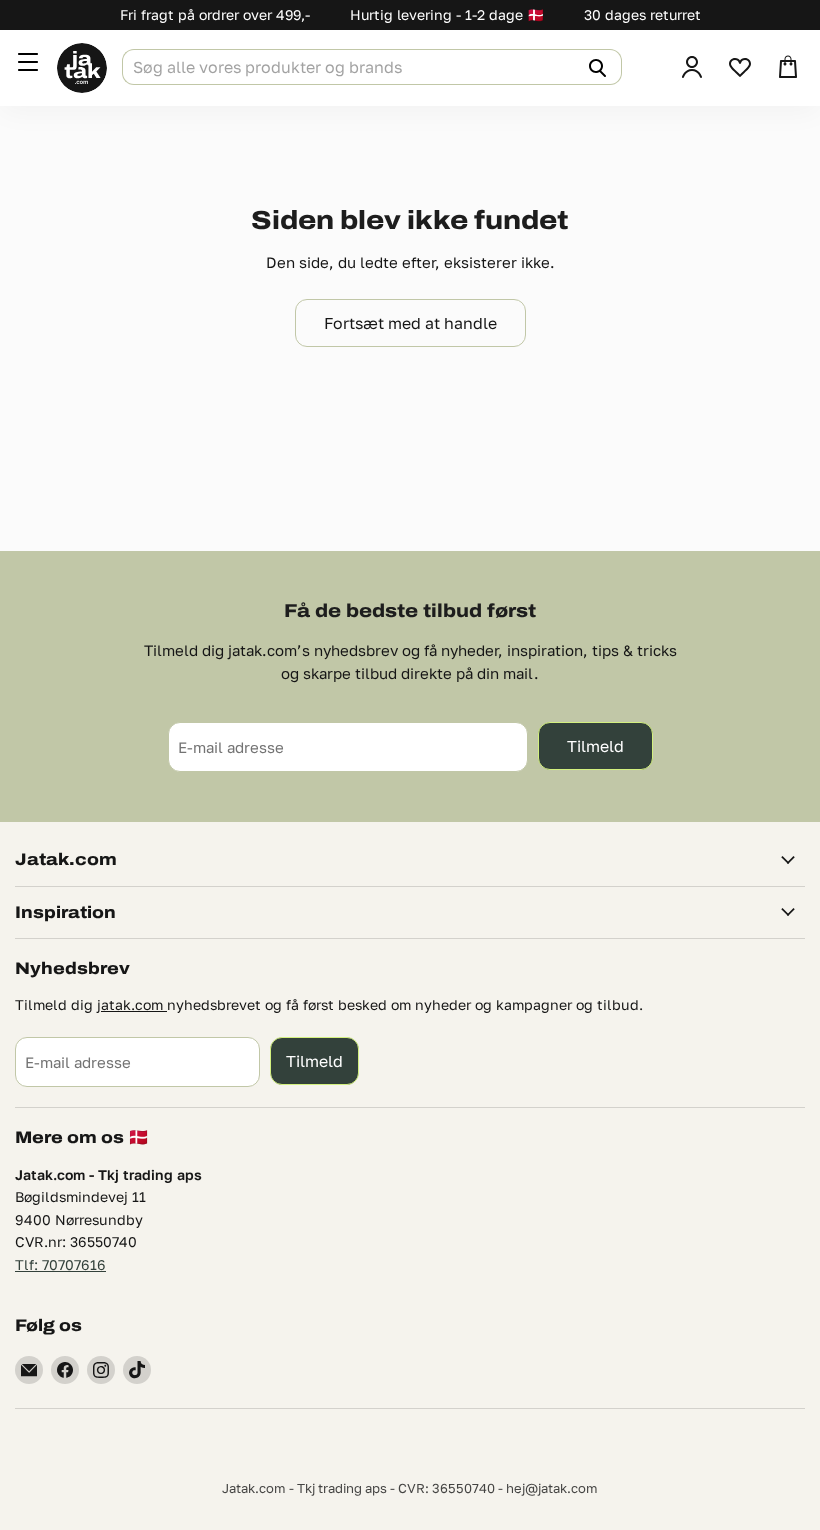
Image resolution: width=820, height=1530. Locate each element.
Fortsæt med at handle (410, 322)
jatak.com (132, 1004)
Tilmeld (595, 745)
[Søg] (595, 67)
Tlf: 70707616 (60, 1264)
